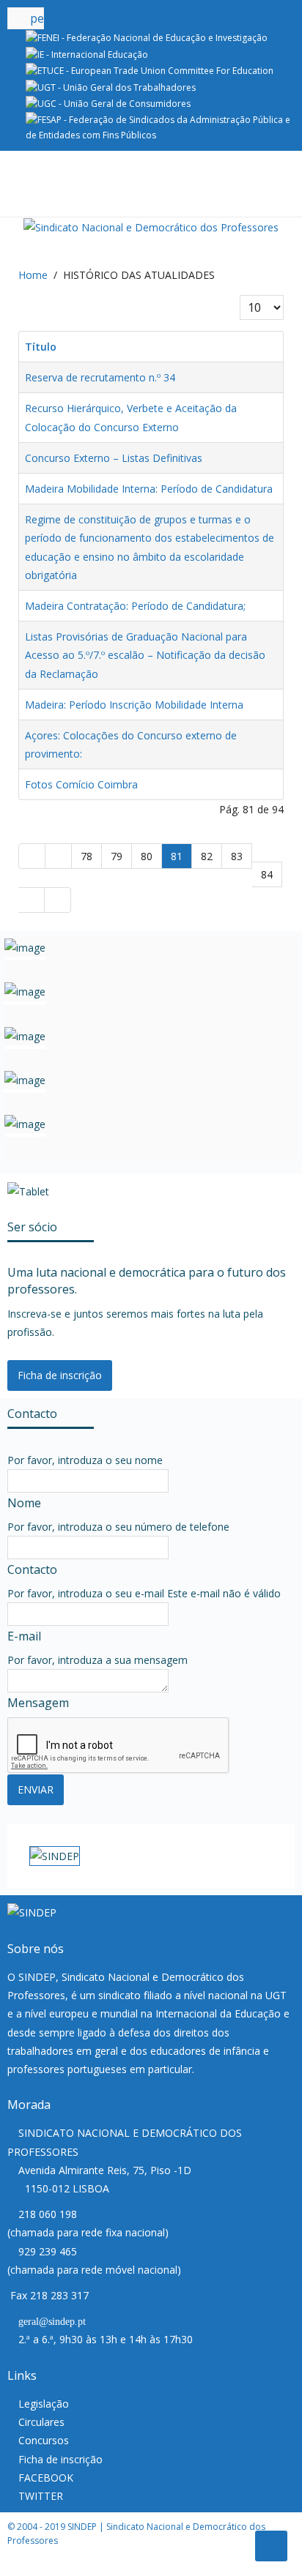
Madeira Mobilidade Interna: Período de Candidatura (149, 489)
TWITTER (41, 2496)
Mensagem (38, 1703)
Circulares (41, 2422)
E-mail (24, 1636)
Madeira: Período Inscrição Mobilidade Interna (134, 705)
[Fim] (58, 900)
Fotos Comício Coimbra (81, 784)
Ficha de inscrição (60, 1375)
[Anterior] (59, 856)
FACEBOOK (46, 2478)
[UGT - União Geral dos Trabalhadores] (111, 87)
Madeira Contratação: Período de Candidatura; (135, 606)
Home (33, 275)
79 (117, 856)
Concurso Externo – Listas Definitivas (114, 458)
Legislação (44, 2404)
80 (147, 856)
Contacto (32, 1569)
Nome (24, 1503)
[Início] (32, 856)
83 (237, 856)
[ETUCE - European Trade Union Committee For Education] (150, 70)
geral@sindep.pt (52, 2322)
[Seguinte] (32, 900)
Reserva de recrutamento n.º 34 (100, 377)
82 (207, 856)
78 (86, 856)
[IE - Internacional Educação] (87, 54)
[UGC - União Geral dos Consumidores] (108, 103)
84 (267, 874)
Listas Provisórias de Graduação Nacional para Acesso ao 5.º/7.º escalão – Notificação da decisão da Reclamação (145, 655)
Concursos (44, 2440)
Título (41, 347)
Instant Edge (56, 2567)
